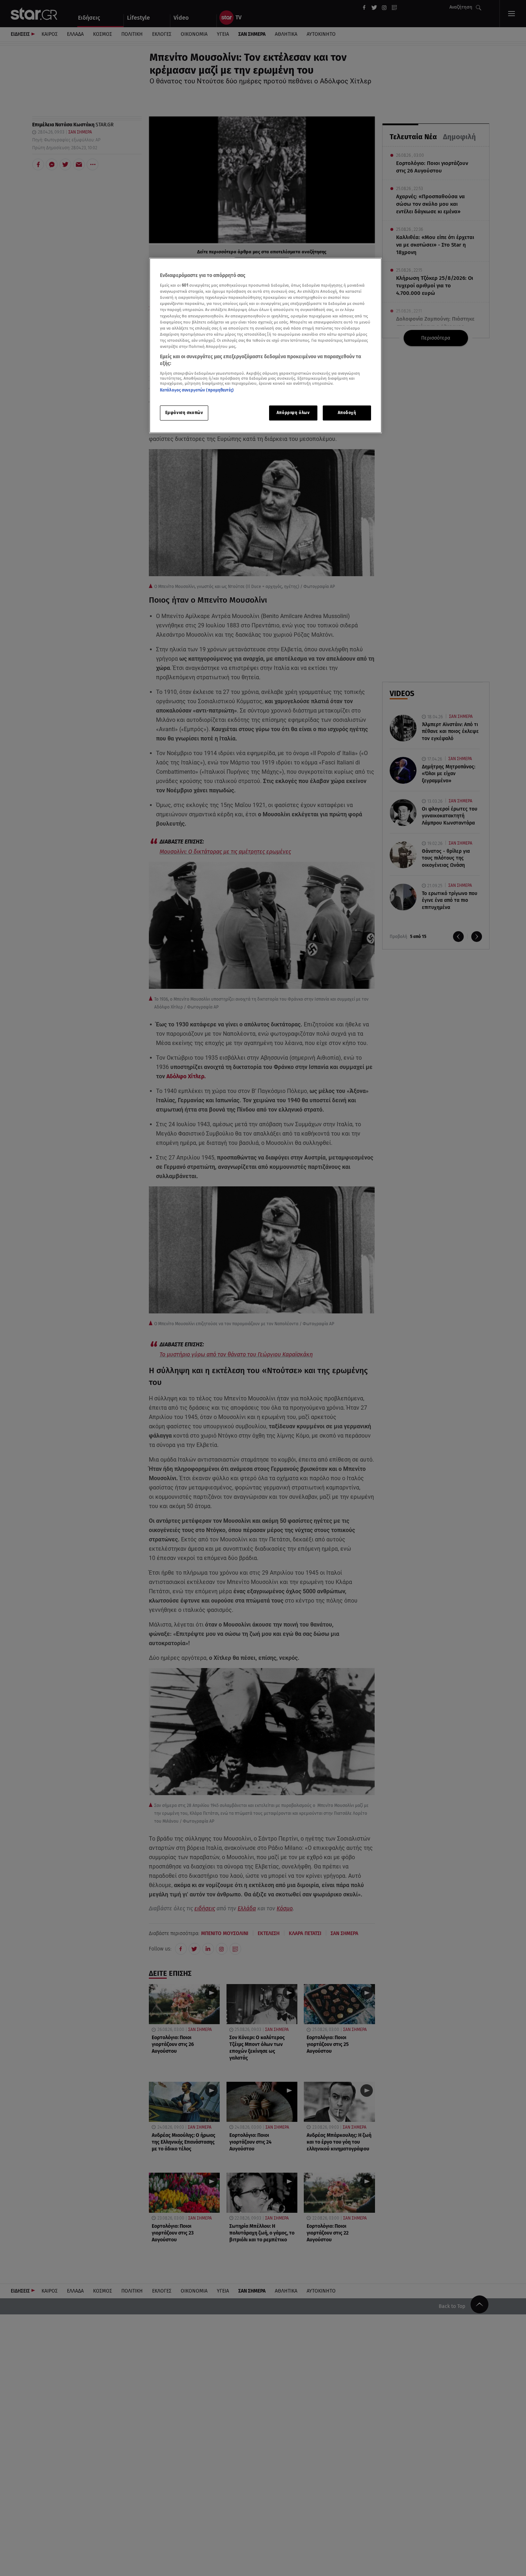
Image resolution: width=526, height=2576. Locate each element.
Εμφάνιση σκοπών (184, 413)
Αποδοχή (347, 413)
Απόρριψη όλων (293, 413)
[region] (266, 346)
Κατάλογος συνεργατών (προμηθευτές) (197, 390)
